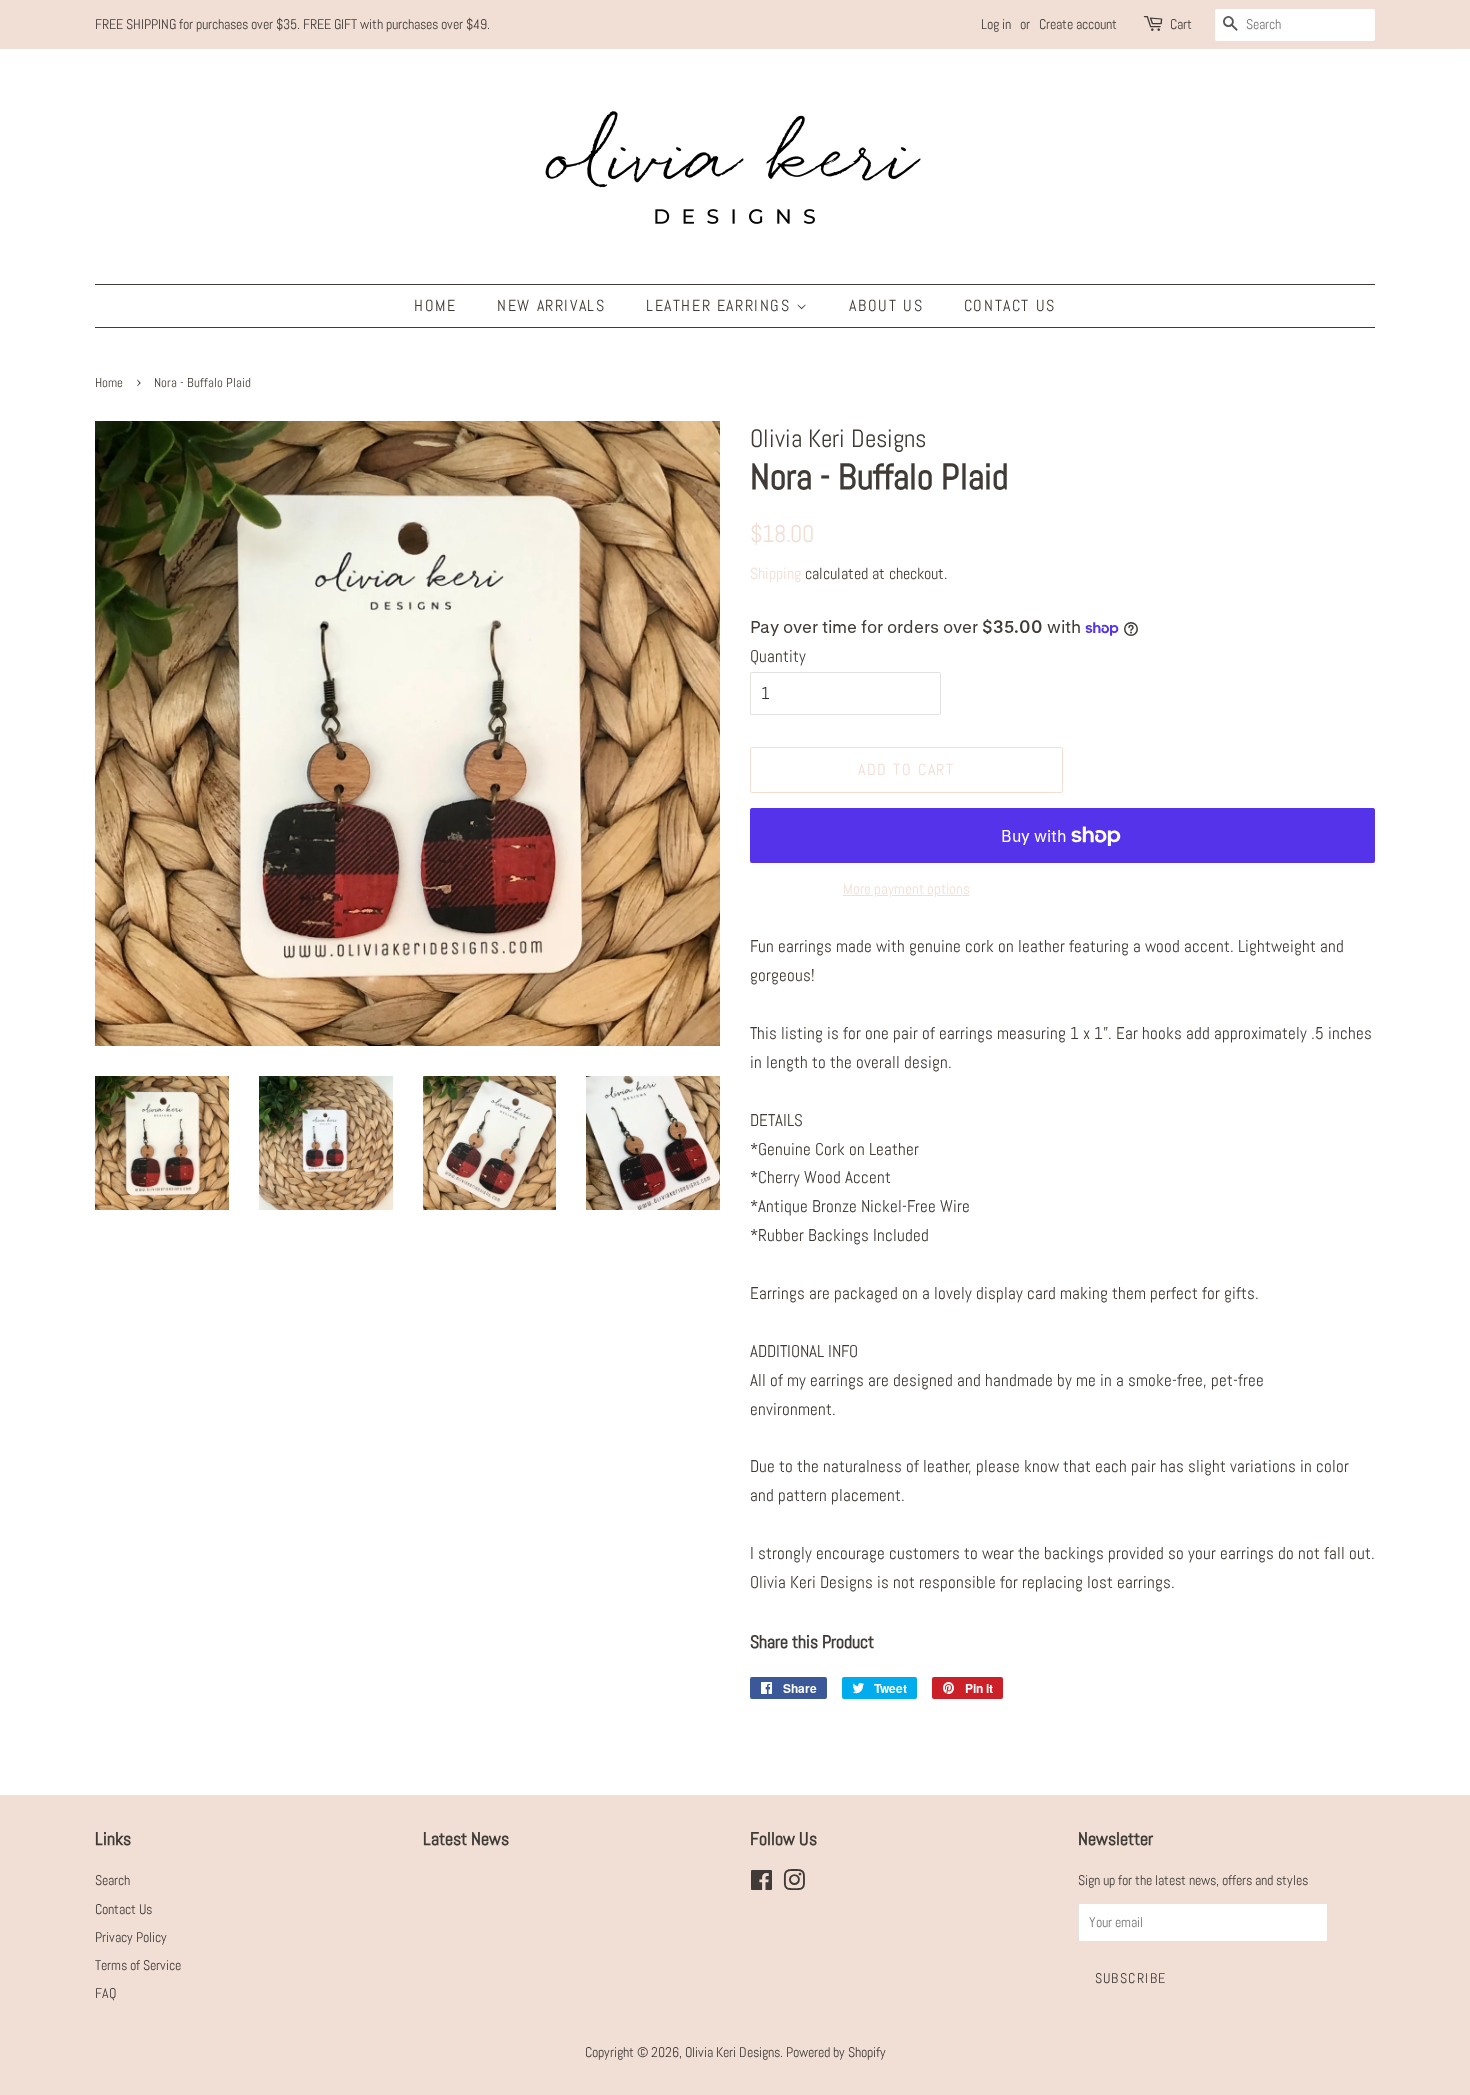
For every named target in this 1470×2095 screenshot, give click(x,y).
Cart (1181, 24)
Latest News (466, 1838)
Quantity (778, 656)
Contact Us (1010, 305)
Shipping (775, 573)
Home (435, 305)
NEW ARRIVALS (551, 305)
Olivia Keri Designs (732, 2052)
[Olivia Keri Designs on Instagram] (794, 1884)
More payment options (906, 888)
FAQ (105, 1993)
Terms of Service (138, 1965)
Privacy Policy (131, 1937)
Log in (996, 24)
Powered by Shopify (836, 2052)
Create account (1078, 24)
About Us (886, 305)
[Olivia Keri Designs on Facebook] (761, 1884)
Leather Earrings (721, 305)
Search (112, 1880)
